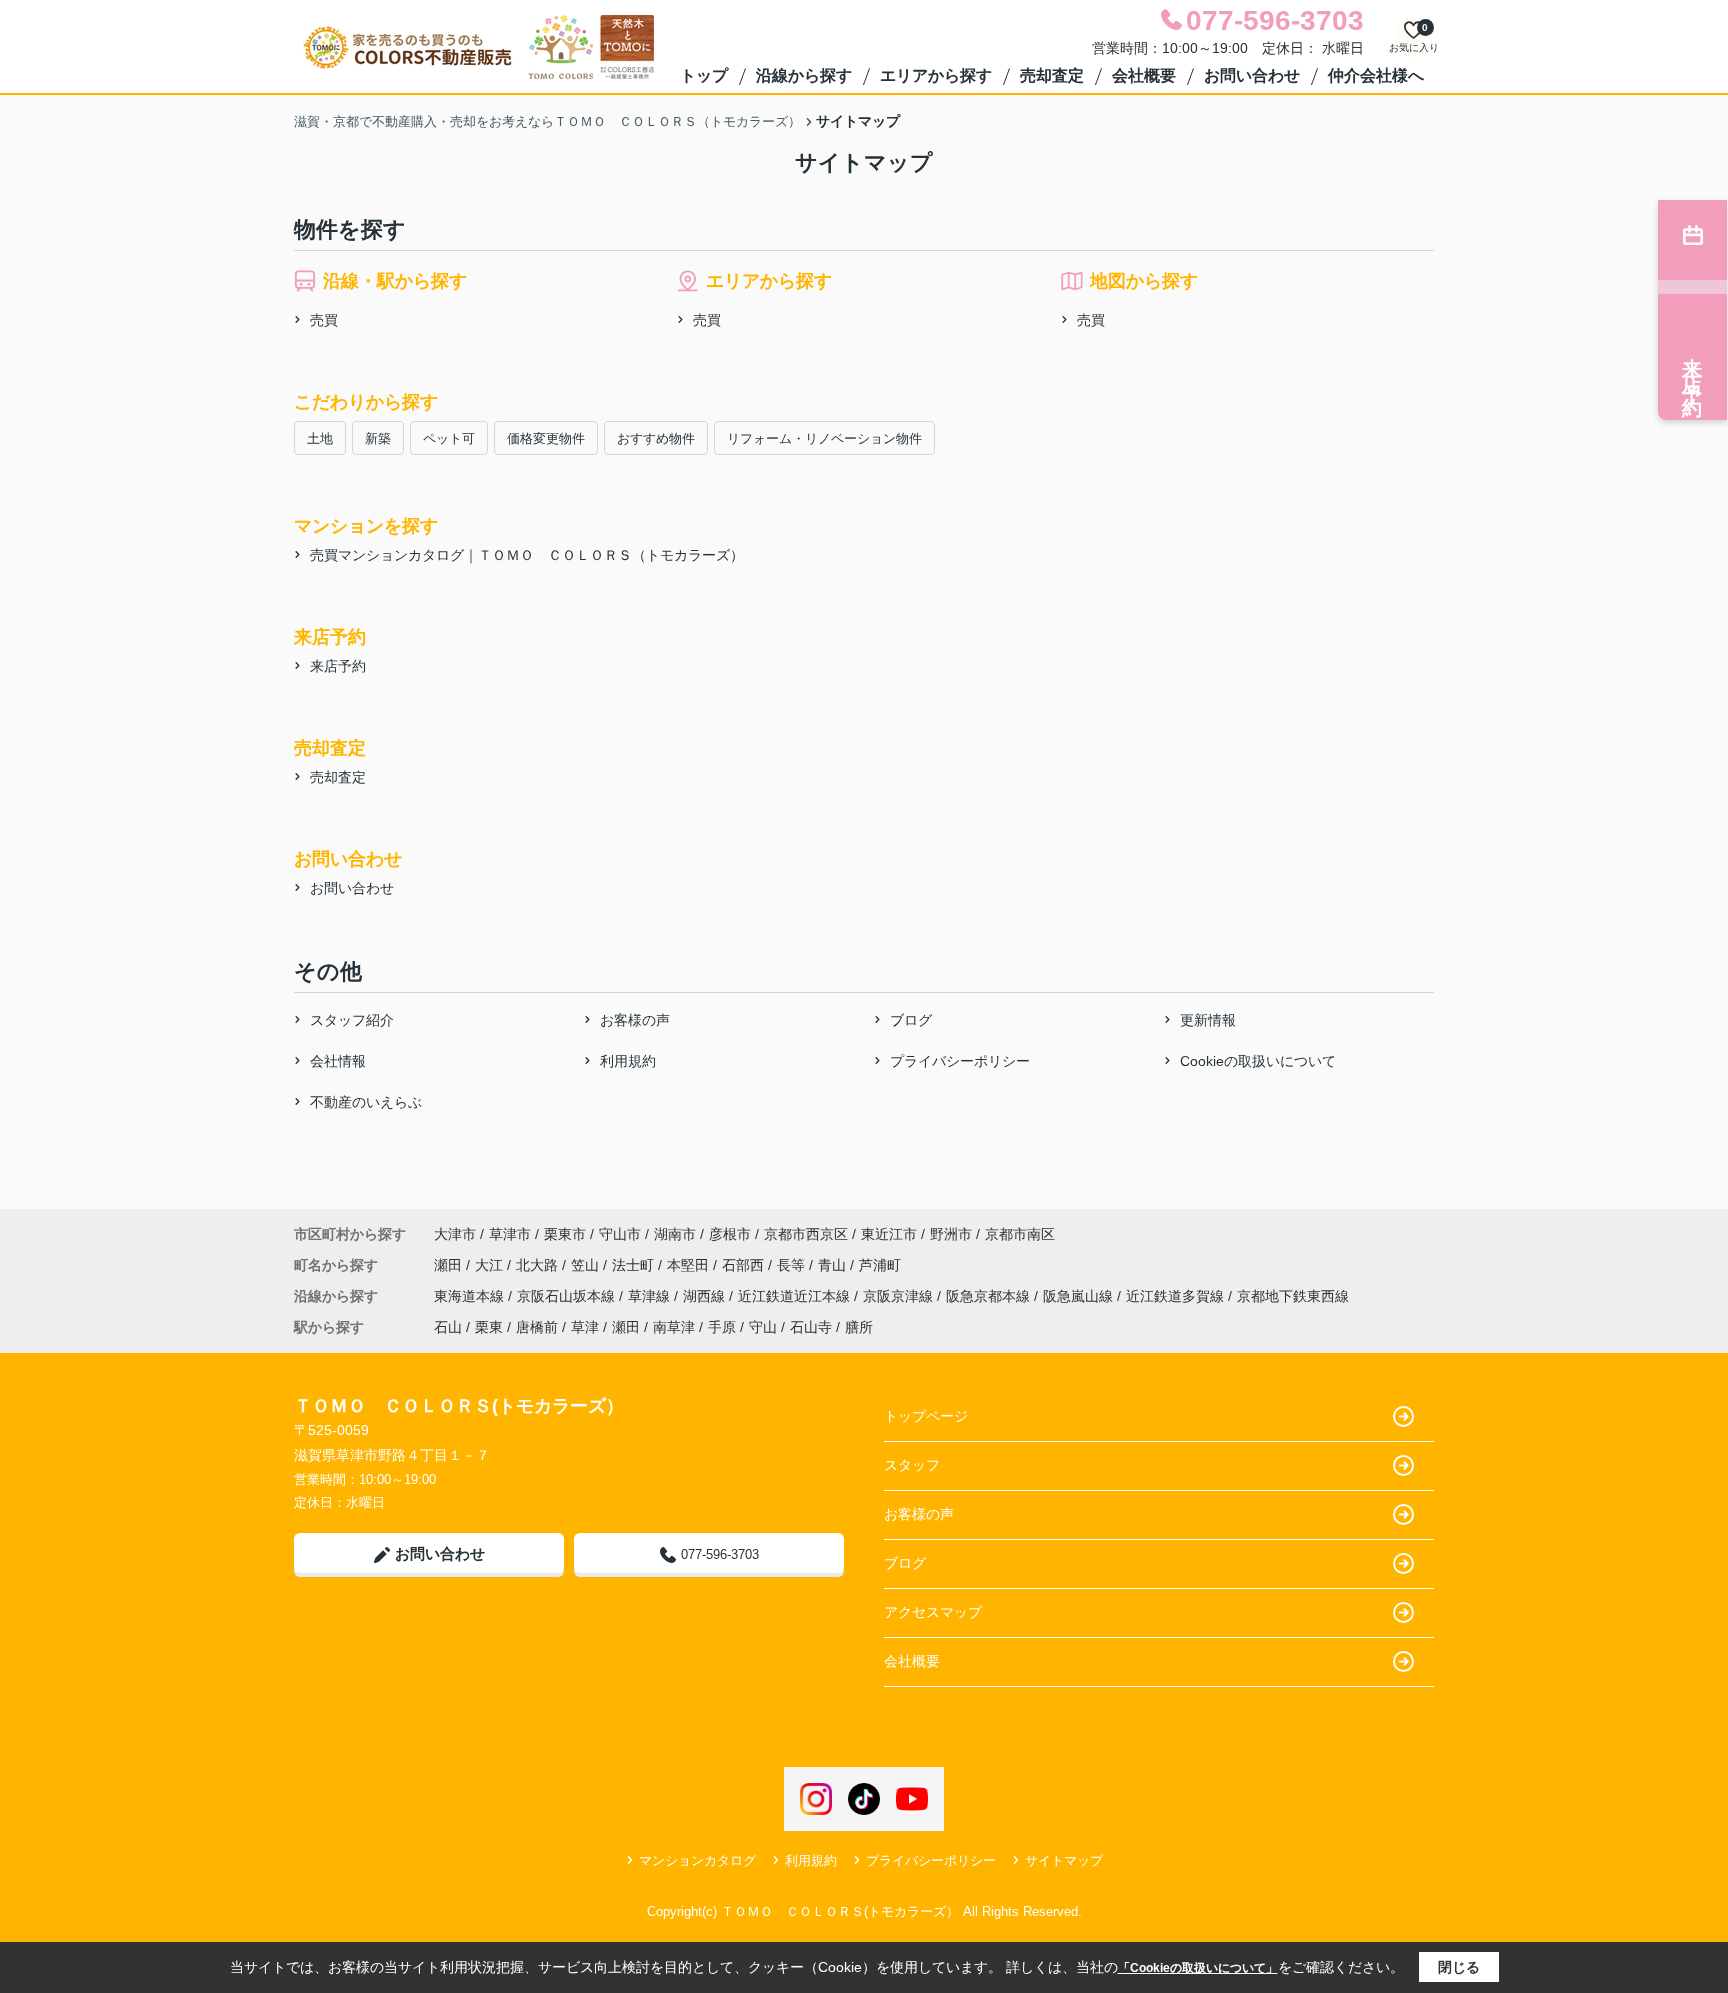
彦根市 (730, 1234)
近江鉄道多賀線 (1177, 1296)
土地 (320, 438)
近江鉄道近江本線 (796, 1296)
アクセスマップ (933, 1612)
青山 (834, 1265)
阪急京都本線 (990, 1296)
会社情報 (338, 1061)
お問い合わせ (1252, 75)
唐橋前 (537, 1327)
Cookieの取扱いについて (1258, 1061)
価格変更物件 (546, 438)
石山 (448, 1327)
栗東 (489, 1327)
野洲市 (951, 1234)
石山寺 (811, 1327)
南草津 (674, 1327)
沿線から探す (804, 75)
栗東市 (565, 1234)
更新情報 (1208, 1020)
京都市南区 (1020, 1234)
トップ (704, 75)
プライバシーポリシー (960, 1061)
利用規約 (628, 1061)
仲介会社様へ (1376, 75)
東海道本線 (471, 1296)
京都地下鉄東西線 (1293, 1296)
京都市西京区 (806, 1234)
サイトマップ (1064, 1860)
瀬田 (450, 1265)
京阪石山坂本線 (568, 1296)
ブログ (911, 1020)
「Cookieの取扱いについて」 (1198, 1968)
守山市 (620, 1234)
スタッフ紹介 (352, 1020)
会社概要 (1144, 75)
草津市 (510, 1234)
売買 (324, 320)
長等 (793, 1265)
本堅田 (690, 1265)
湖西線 (706, 1296)
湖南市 (675, 1234)
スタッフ (912, 1465)
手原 (722, 1327)
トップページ (926, 1416)
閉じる (1459, 1967)
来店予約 (338, 666)
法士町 (635, 1265)
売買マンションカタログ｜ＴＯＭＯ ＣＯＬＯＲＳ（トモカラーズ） (527, 555)
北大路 (539, 1265)
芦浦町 (880, 1265)
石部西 (745, 1265)
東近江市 (889, 1234)
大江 (491, 1265)
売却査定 (1052, 75)
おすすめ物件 (656, 438)
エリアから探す (936, 75)
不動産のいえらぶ (366, 1102)
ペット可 (449, 438)
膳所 (859, 1327)
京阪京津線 (900, 1296)
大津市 (455, 1234)
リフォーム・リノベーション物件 (824, 438)
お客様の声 (635, 1020)
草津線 (651, 1296)
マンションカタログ (697, 1860)
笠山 (587, 1265)
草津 (585, 1327)
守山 (763, 1327)
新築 (378, 438)
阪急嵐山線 (1080, 1296)
